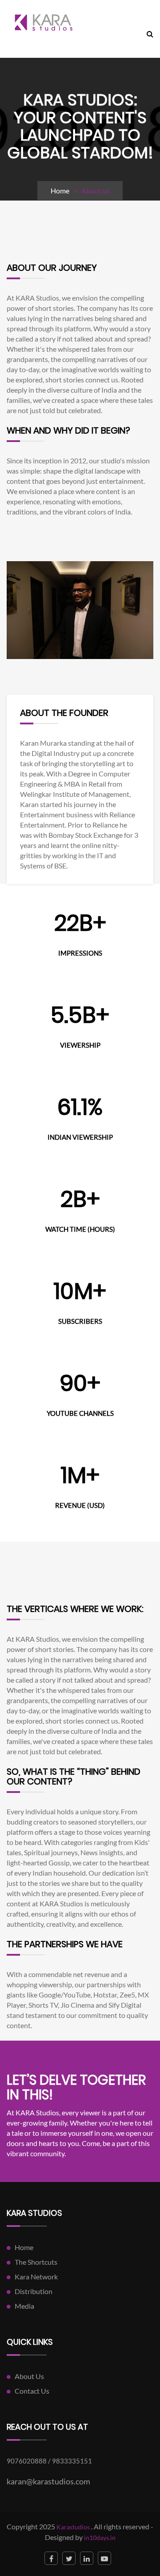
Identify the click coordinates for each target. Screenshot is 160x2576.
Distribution (34, 2291)
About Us (29, 2376)
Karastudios (73, 2527)
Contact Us (32, 2391)
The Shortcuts (36, 2262)
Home (60, 191)
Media (24, 2306)
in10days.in (100, 2538)
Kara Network (36, 2277)
